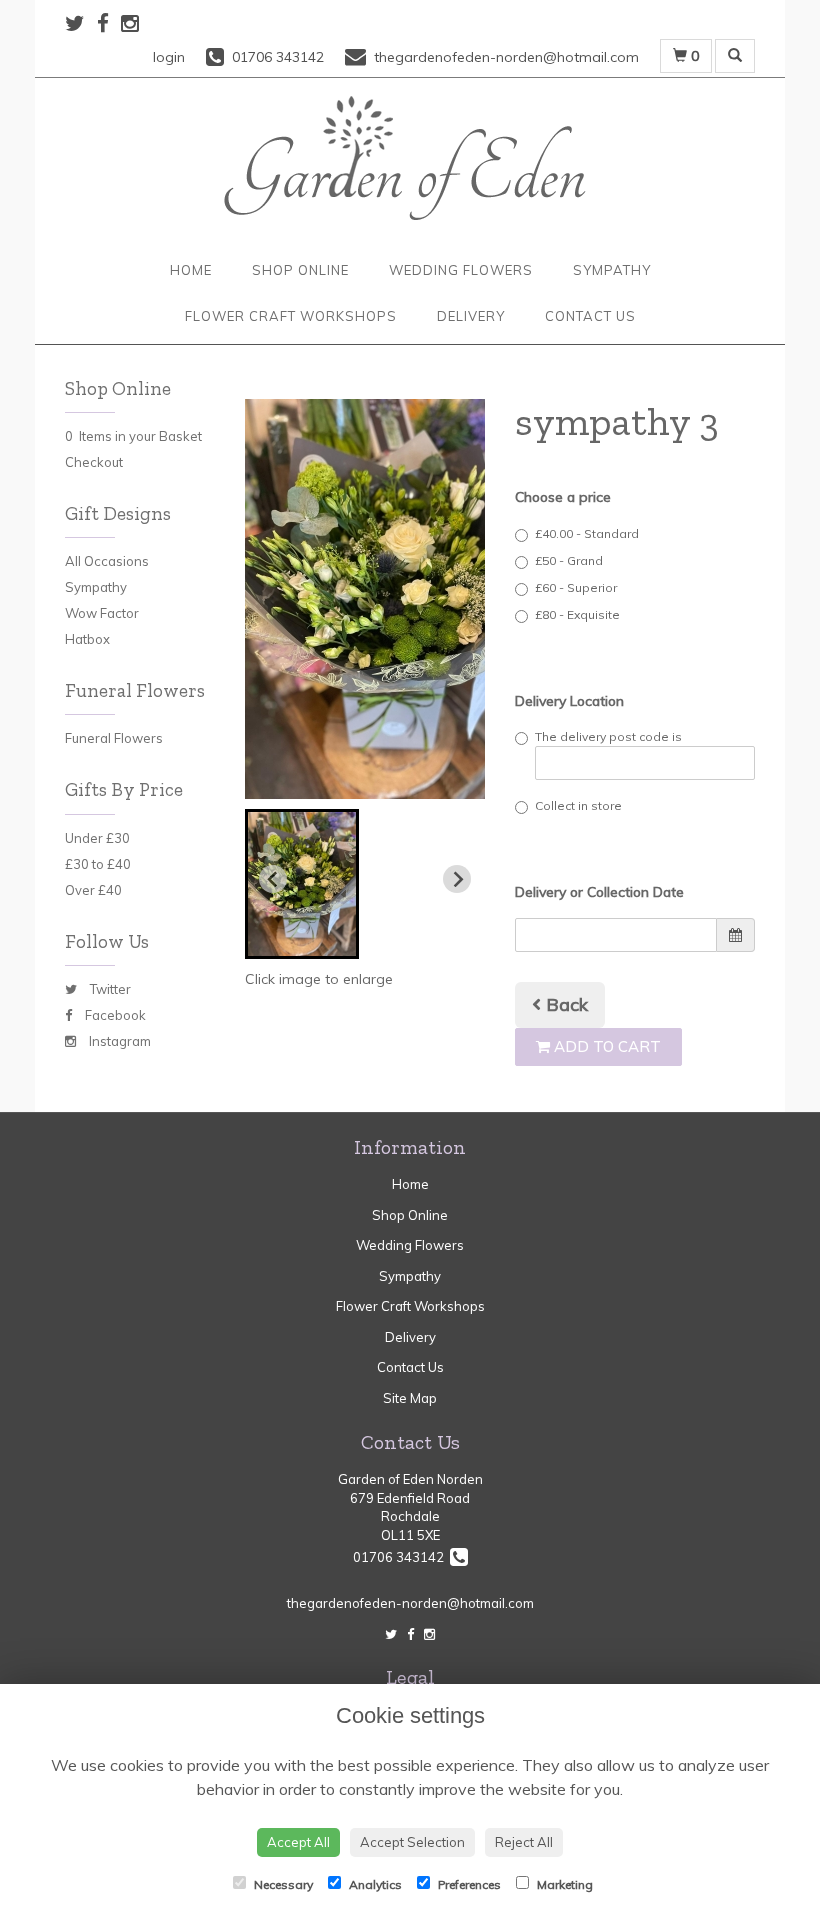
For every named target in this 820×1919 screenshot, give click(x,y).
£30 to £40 (98, 864)
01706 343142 (401, 1557)
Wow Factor (102, 613)
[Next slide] (457, 879)
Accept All (298, 1842)
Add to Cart (605, 1046)
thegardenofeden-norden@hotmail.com (410, 1603)
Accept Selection (412, 1842)
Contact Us (590, 316)
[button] (302, 884)
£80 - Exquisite (577, 614)
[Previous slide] (273, 879)
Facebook (114, 1015)
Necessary (282, 1884)
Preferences (468, 1884)
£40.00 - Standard (587, 533)
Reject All (524, 1842)
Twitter (109, 989)
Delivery (471, 316)
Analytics (374, 1884)
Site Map (410, 1398)
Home (191, 270)
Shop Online (300, 270)
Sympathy (612, 270)
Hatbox (87, 639)
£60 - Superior (576, 587)
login (169, 57)
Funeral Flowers (114, 738)
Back (564, 1004)
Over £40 (93, 890)
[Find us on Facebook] (109, 23)
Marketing (563, 1884)
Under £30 (97, 838)
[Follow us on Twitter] (81, 23)
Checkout (94, 462)
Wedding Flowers (461, 270)
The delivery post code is (608, 736)
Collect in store (578, 805)
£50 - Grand (569, 560)
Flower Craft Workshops (291, 316)
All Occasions (107, 561)
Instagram (118, 1041)
